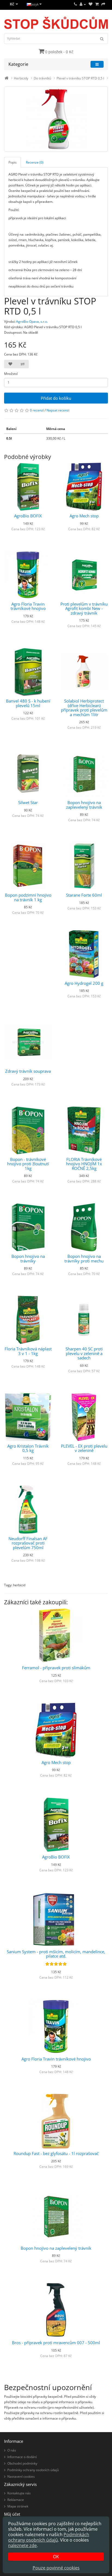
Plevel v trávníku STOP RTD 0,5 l (80, 78)
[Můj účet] (83, 4)
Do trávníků (42, 78)
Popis (13, 162)
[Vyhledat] (102, 38)
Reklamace (16, 2500)
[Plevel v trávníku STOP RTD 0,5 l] (56, 119)
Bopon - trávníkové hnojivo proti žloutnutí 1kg (28, 1164)
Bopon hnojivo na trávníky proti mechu (84, 1259)
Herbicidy (21, 78)
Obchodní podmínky (22, 2463)
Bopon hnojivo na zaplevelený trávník (84, 805)
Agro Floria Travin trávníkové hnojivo (28, 606)
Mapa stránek (18, 2506)
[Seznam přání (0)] (91, 4)
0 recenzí (37, 410)
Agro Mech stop (84, 516)
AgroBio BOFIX (28, 516)
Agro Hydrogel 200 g (84, 983)
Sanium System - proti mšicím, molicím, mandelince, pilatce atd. (56, 1954)
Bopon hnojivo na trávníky (28, 1259)
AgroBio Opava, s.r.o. (32, 321)
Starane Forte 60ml (84, 895)
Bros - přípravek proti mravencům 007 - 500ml (56, 2343)
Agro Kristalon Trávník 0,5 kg (28, 1448)
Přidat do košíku (56, 398)
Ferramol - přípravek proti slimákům (56, 1668)
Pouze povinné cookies (56, 2568)
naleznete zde (22, 2545)
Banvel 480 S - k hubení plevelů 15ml (28, 703)
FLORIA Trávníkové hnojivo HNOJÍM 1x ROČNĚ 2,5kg (84, 1164)
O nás (12, 2450)
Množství (11, 374)
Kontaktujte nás (19, 2493)
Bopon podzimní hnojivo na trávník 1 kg (28, 897)
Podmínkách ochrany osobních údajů (49, 2537)
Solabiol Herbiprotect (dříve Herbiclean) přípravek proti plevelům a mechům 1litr (84, 708)
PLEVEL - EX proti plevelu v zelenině (84, 1448)
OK (56, 2557)
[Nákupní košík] (97, 4)
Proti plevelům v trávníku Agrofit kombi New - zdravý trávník (84, 608)
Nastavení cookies (21, 2476)
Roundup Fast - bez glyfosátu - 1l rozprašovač (56, 2153)
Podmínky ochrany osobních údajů (33, 2470)
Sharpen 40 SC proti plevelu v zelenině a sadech (84, 1353)
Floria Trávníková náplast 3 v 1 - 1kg (28, 1351)
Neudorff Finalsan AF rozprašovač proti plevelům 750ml (28, 1543)
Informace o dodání (22, 2457)
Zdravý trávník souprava (28, 1071)
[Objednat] (103, 4)
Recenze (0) (35, 162)
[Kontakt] (75, 4)
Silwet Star (28, 802)
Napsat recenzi (58, 410)
